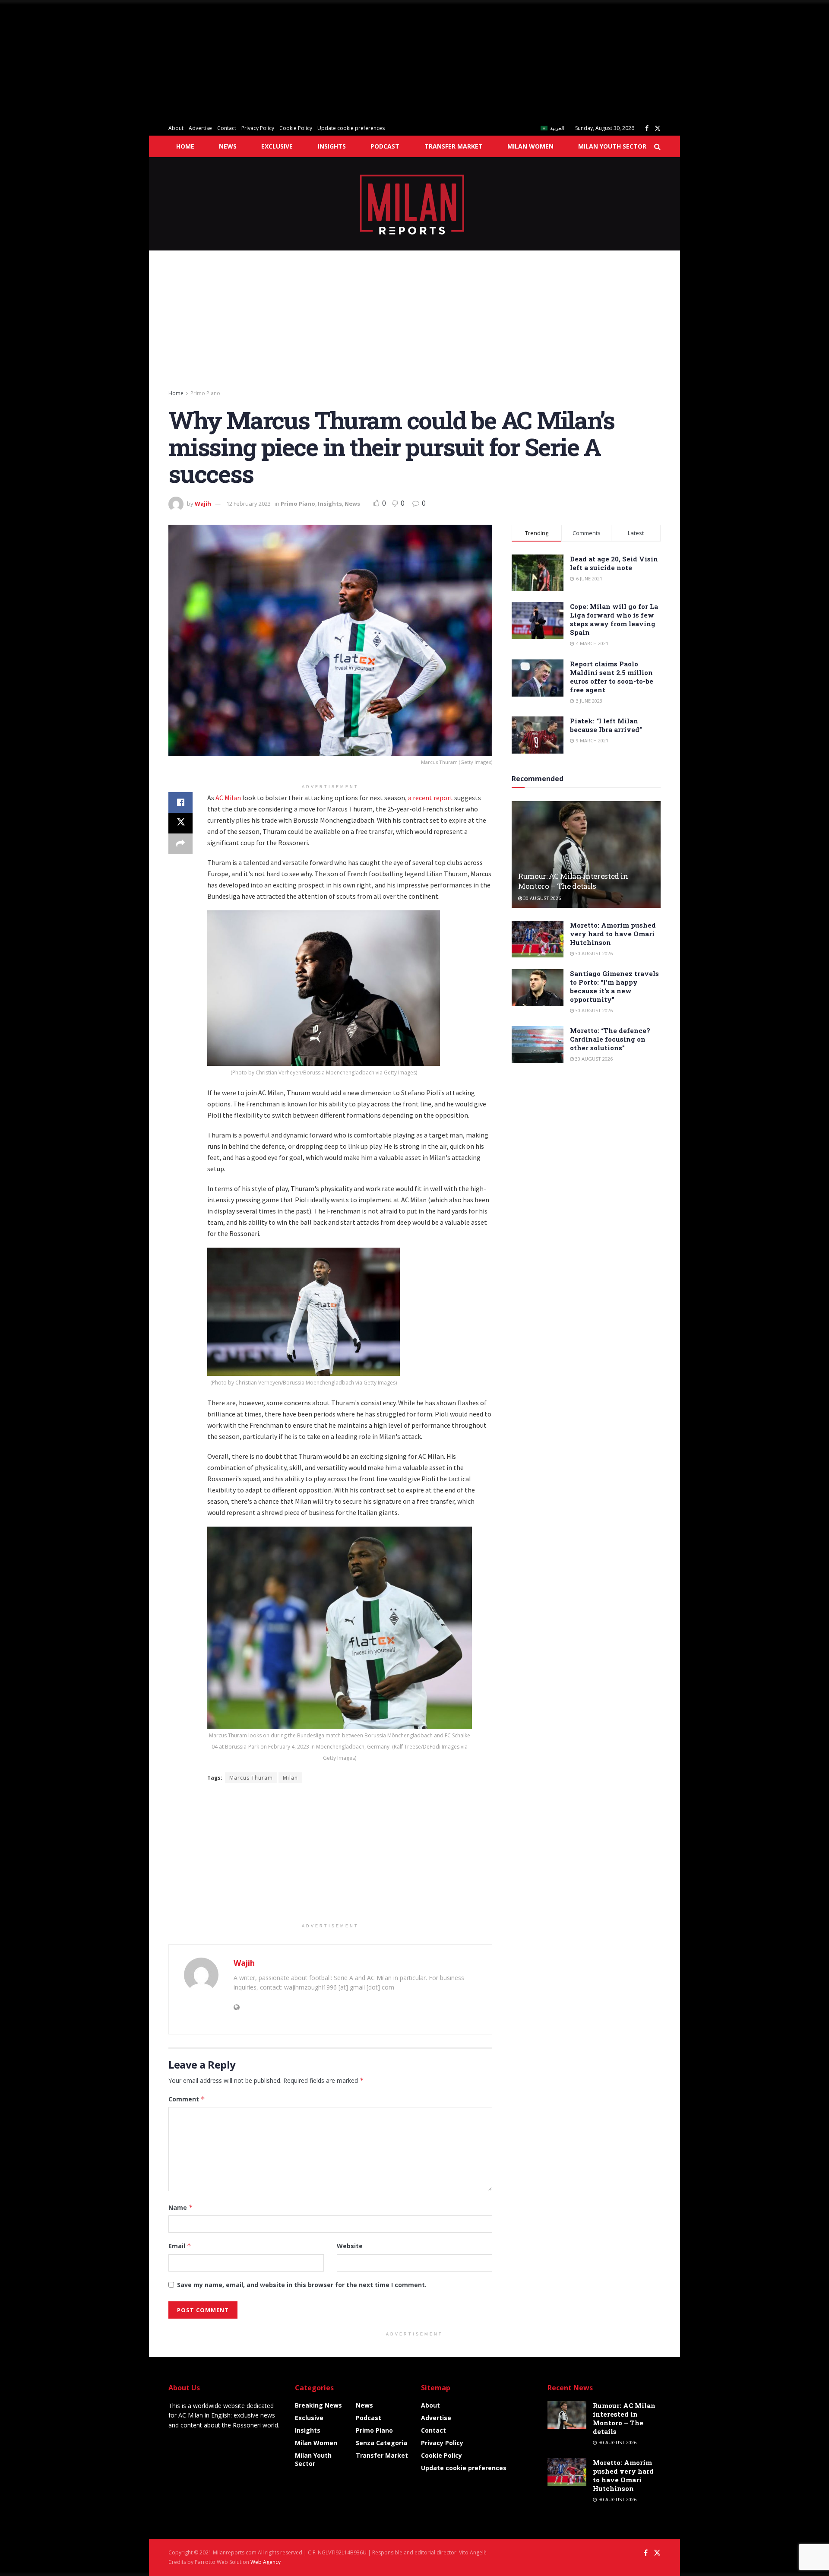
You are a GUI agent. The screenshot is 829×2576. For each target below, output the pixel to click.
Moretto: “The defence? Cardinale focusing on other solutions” (610, 1039)
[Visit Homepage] (415, 204)
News (228, 146)
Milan (290, 1778)
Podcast (385, 146)
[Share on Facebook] (180, 802)
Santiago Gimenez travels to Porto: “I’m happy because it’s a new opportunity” (614, 986)
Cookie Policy (296, 128)
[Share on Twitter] (180, 823)
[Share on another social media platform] (180, 844)
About (176, 128)
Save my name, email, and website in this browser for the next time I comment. (302, 2285)
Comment (187, 2099)
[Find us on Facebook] (647, 128)
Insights (332, 146)
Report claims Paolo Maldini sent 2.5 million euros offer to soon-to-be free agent (612, 677)
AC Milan (228, 798)
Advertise (200, 128)
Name (181, 2207)
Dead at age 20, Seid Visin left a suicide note (614, 563)
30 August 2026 (541, 898)
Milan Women (530, 146)
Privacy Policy (258, 128)
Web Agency (266, 2562)
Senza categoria (381, 2443)
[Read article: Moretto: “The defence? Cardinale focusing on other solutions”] (538, 1045)
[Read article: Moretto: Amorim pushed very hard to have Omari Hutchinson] (538, 939)
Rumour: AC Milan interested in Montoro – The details (573, 881)
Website (350, 2246)
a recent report (430, 798)
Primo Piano (205, 393)
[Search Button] (657, 146)
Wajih (203, 504)
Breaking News (318, 2405)
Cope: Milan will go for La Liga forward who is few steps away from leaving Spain (614, 619)
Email (180, 2246)
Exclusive (277, 146)
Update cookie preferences (351, 128)
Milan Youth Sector (612, 146)
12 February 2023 (248, 504)
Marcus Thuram (251, 1778)
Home (185, 146)
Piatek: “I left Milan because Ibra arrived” (606, 725)
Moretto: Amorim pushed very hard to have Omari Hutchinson (613, 934)
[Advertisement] (259, 60)
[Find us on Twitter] (658, 128)
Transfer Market (454, 146)
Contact (227, 128)
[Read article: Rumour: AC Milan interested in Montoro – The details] (586, 854)
